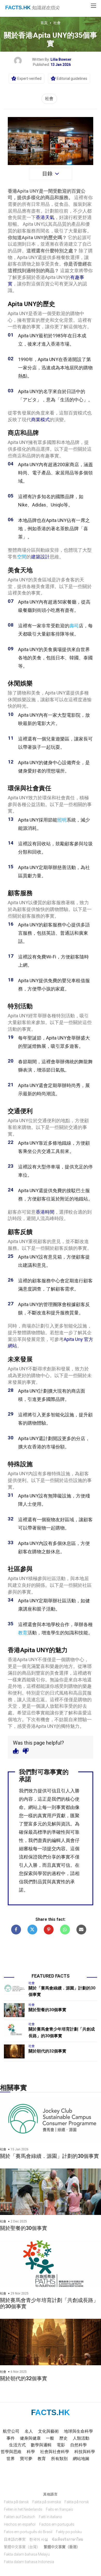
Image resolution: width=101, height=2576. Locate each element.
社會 (57, 23)
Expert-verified (29, 79)
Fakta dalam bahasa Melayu (27, 2554)
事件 (11, 2438)
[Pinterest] (49, 1930)
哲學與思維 (11, 2452)
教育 (23, 1633)
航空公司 (11, 2431)
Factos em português (57, 2524)
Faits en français (59, 2509)
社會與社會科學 (55, 2452)
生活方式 (17, 2445)
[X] (32, 1930)
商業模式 (40, 420)
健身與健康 (30, 2438)
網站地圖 (81, 2459)
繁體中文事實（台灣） (22, 2547)
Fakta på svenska (47, 2502)
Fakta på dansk (16, 2502)
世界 (11, 2459)
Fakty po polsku (69, 2532)
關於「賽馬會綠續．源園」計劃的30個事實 (49, 2156)
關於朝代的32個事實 (47, 2051)
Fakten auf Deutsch (20, 2517)
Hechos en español (20, 2524)
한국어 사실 (39, 2539)
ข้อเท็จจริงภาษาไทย (67, 2539)
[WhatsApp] (65, 1930)
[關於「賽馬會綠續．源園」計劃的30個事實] (14, 1988)
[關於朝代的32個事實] (14, 2051)
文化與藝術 (48, 2431)
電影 (61, 2445)
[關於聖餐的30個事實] (14, 2010)
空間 (22, 557)
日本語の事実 (15, 2539)
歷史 (63, 2438)
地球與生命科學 (78, 2431)
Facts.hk (18, 7)
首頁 (44, 23)
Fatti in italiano (51, 2517)
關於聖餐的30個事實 (47, 2010)
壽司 (74, 626)
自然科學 (78, 2445)
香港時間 (45, 1212)
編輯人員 (61, 1840)
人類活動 (81, 2438)
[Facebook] (16, 1930)
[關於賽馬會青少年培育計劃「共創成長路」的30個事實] (14, 2029)
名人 (29, 2431)
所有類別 (59, 2459)
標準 (42, 1832)
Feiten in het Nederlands (23, 2509)
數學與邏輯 (41, 2445)
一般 (50, 2438)
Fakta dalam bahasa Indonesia (29, 2562)
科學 (31, 2452)
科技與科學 (85, 2452)
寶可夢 (26, 2459)
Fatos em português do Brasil (28, 2532)
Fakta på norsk (77, 2502)
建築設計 (40, 557)
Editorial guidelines (72, 79)
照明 (62, 820)
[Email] (81, 1930)
